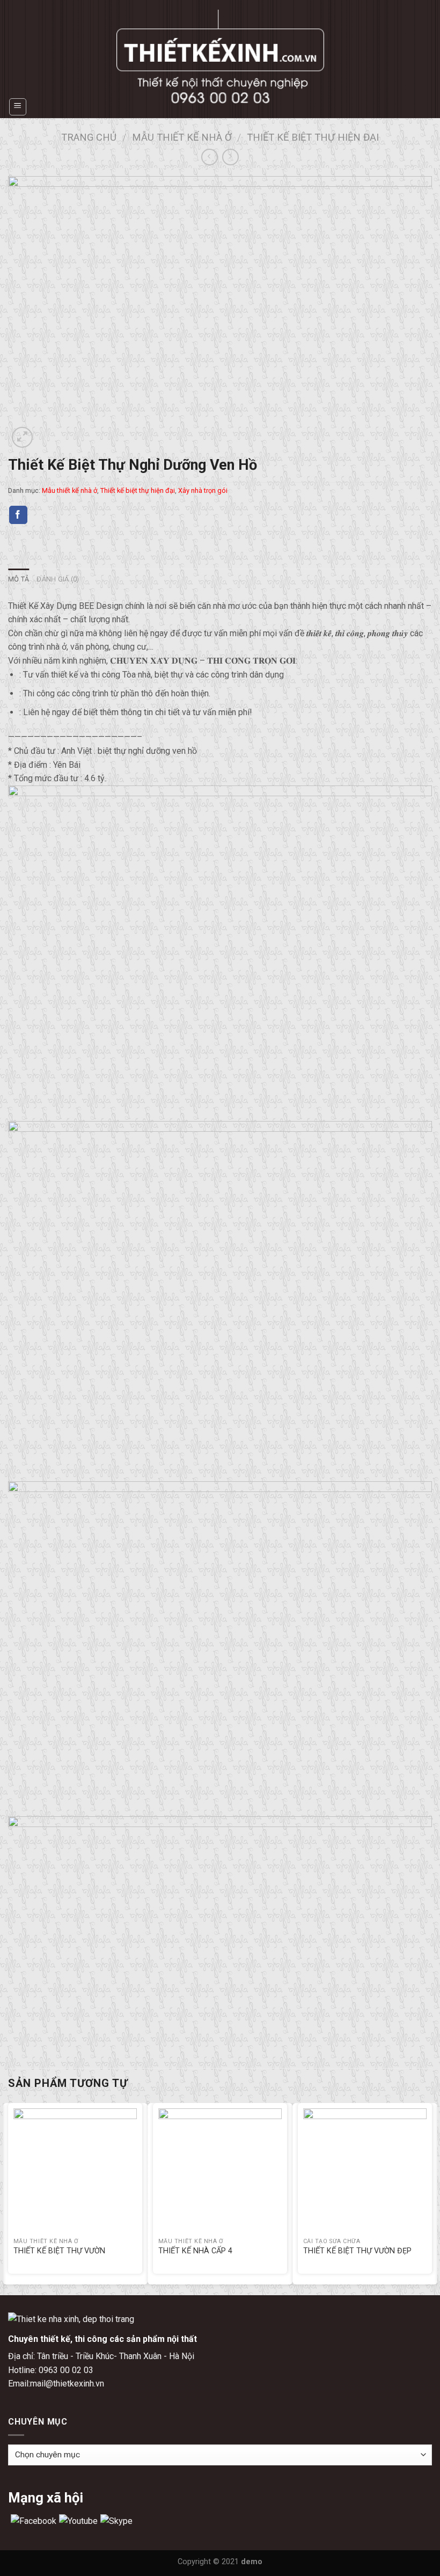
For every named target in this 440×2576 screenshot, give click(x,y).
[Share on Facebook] (18, 515)
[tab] (19, 579)
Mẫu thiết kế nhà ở (182, 137)
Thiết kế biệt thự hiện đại (313, 137)
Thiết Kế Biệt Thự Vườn (59, 2251)
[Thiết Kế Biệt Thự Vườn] (75, 2170)
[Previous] (9, 2198)
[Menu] (18, 107)
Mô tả (19, 579)
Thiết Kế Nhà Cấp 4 (195, 2251)
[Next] (431, 2198)
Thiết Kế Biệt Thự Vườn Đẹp (357, 2251)
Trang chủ (89, 137)
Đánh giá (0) (58, 579)
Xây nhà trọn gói (203, 490)
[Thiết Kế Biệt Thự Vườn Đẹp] (365, 2170)
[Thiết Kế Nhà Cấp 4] (220, 2170)
